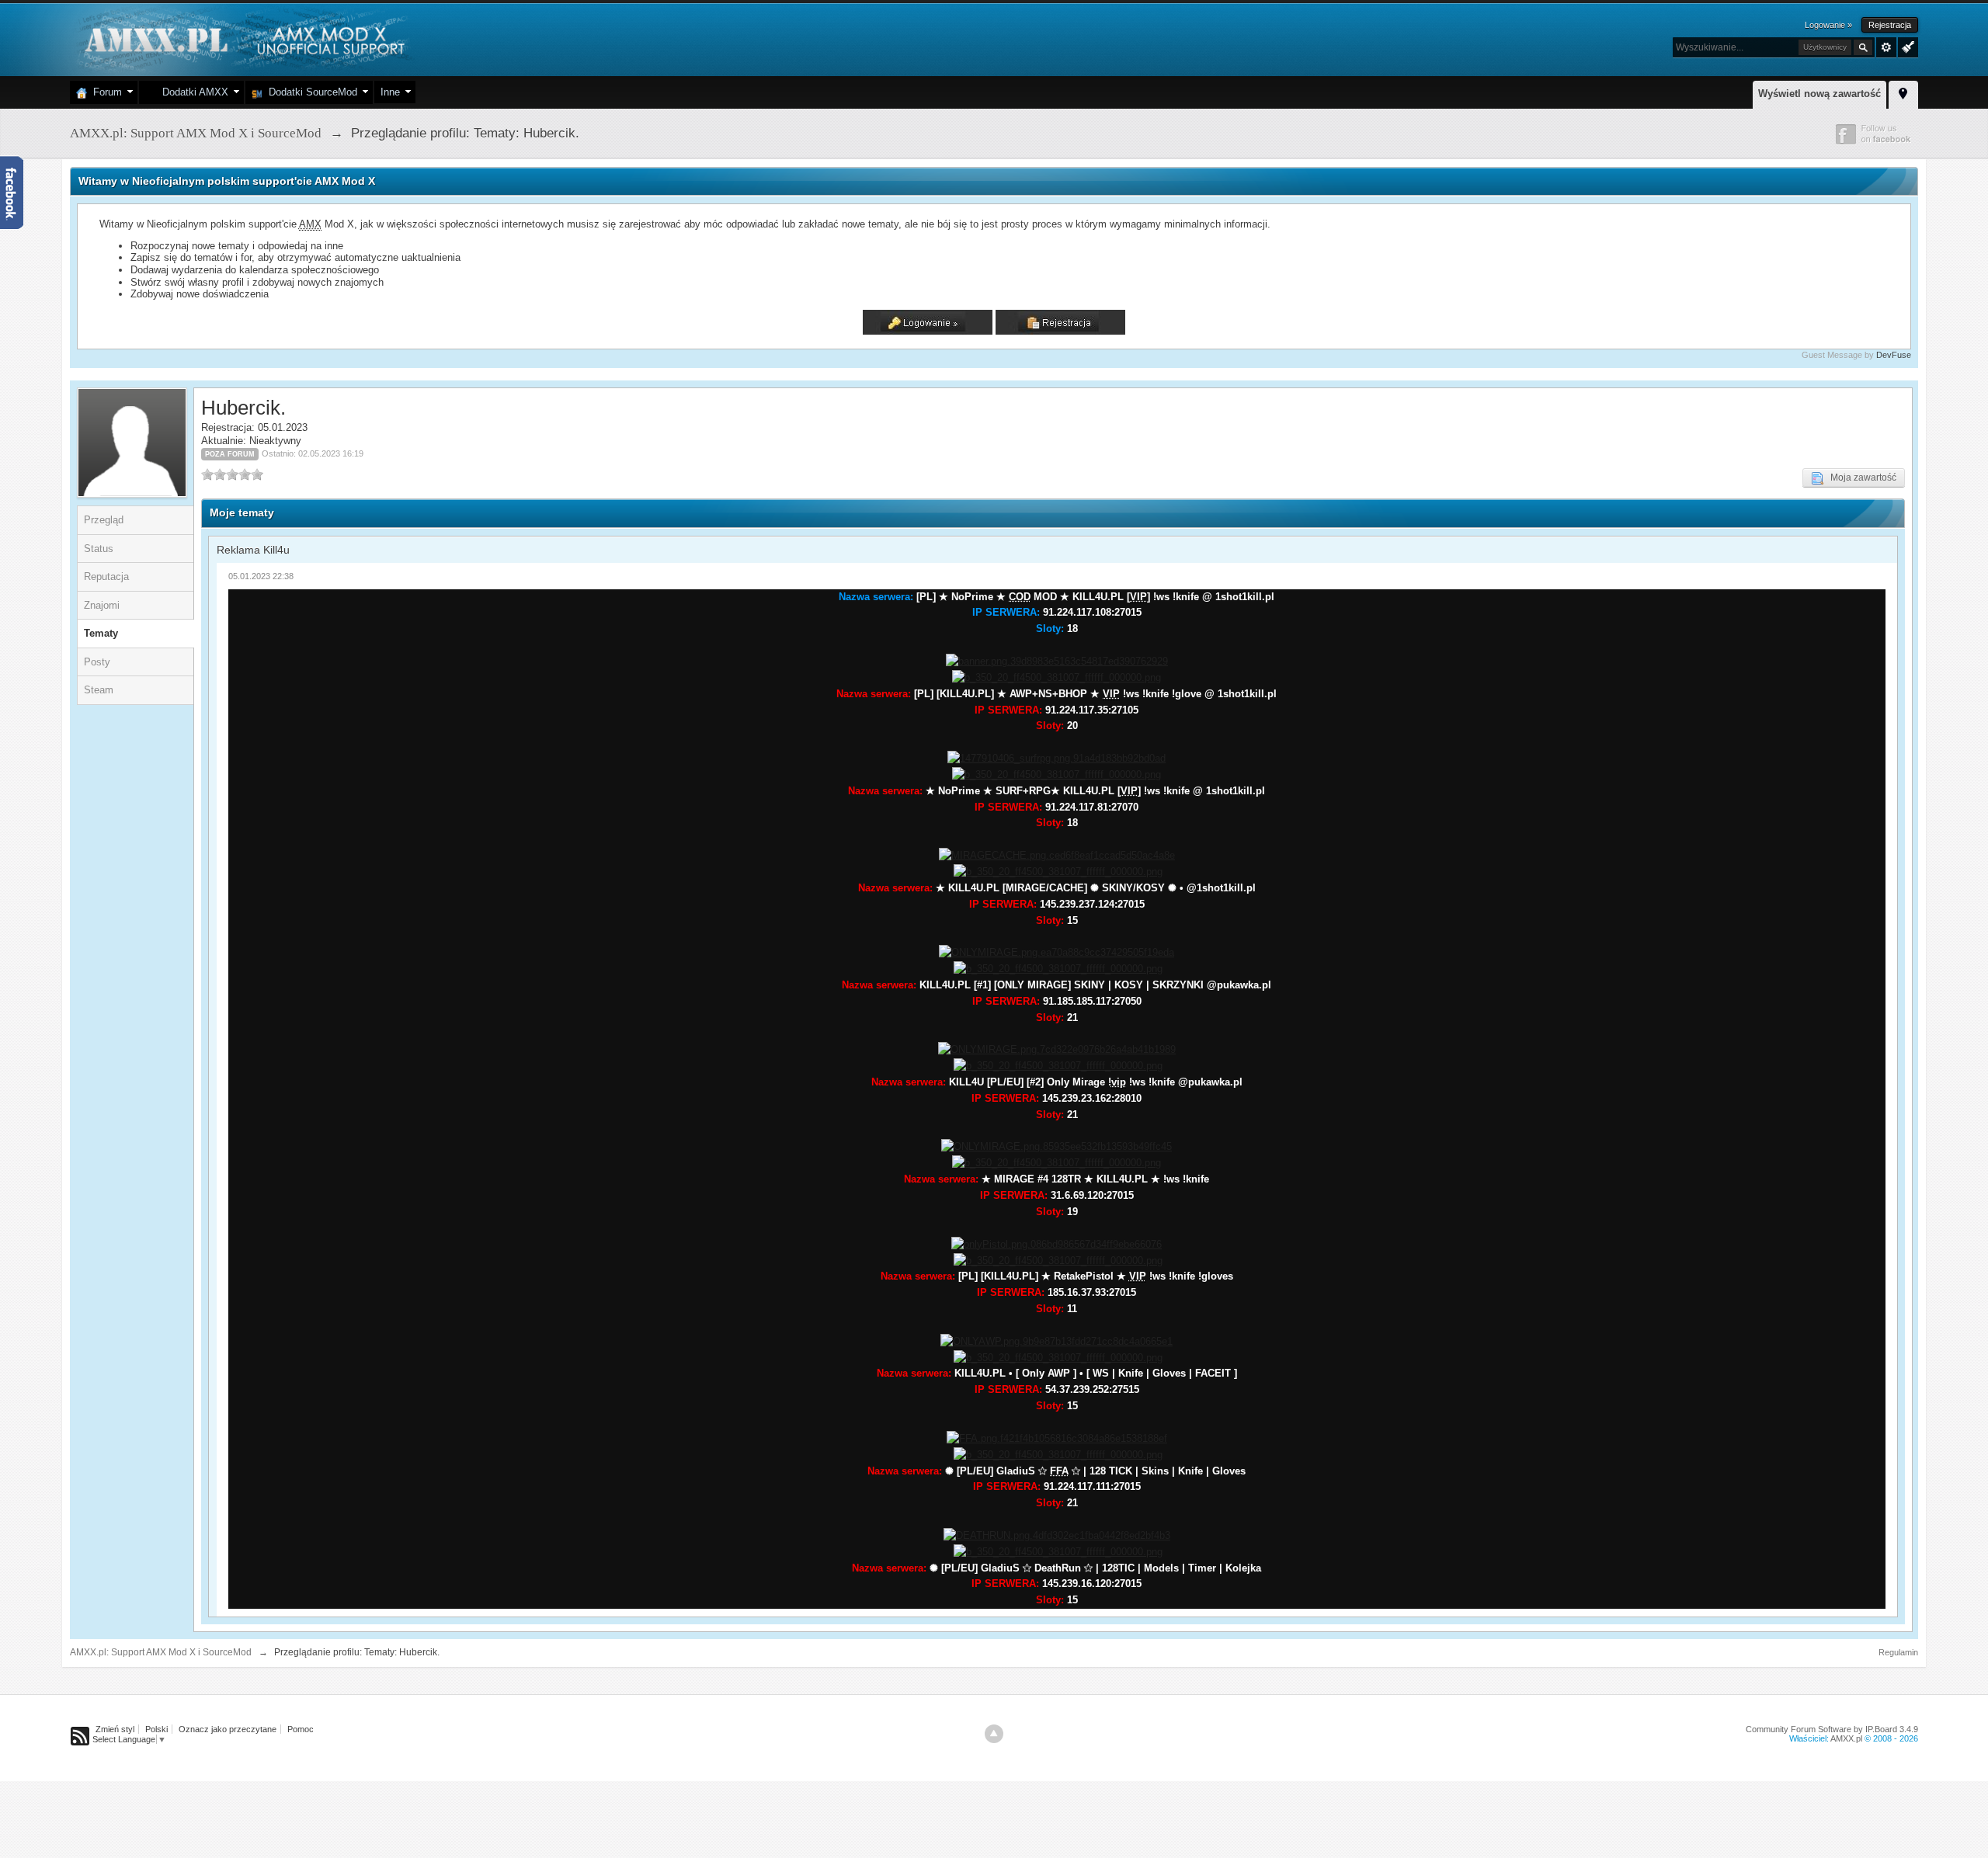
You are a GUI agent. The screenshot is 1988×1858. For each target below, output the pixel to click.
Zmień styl (115, 1729)
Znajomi (102, 605)
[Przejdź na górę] (994, 1734)
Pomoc (301, 1729)
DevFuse (1894, 355)
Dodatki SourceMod (310, 92)
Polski (156, 1729)
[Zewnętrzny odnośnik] (1057, 661)
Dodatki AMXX (192, 92)
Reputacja (106, 577)
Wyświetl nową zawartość (1819, 94)
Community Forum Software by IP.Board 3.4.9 (1832, 1729)
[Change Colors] (1906, 46)
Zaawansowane (1886, 47)
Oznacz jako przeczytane (228, 1729)
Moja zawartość (1860, 478)
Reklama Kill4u (253, 550)
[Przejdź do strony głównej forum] (243, 38)
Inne (390, 92)
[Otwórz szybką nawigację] (1903, 92)
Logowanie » (1828, 25)
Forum (104, 92)
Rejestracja (1890, 25)
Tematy (101, 633)
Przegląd (104, 520)
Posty (97, 662)
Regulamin (1898, 1652)
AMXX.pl (1846, 1738)
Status (99, 549)
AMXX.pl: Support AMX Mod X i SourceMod (161, 1652)
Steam (99, 690)
